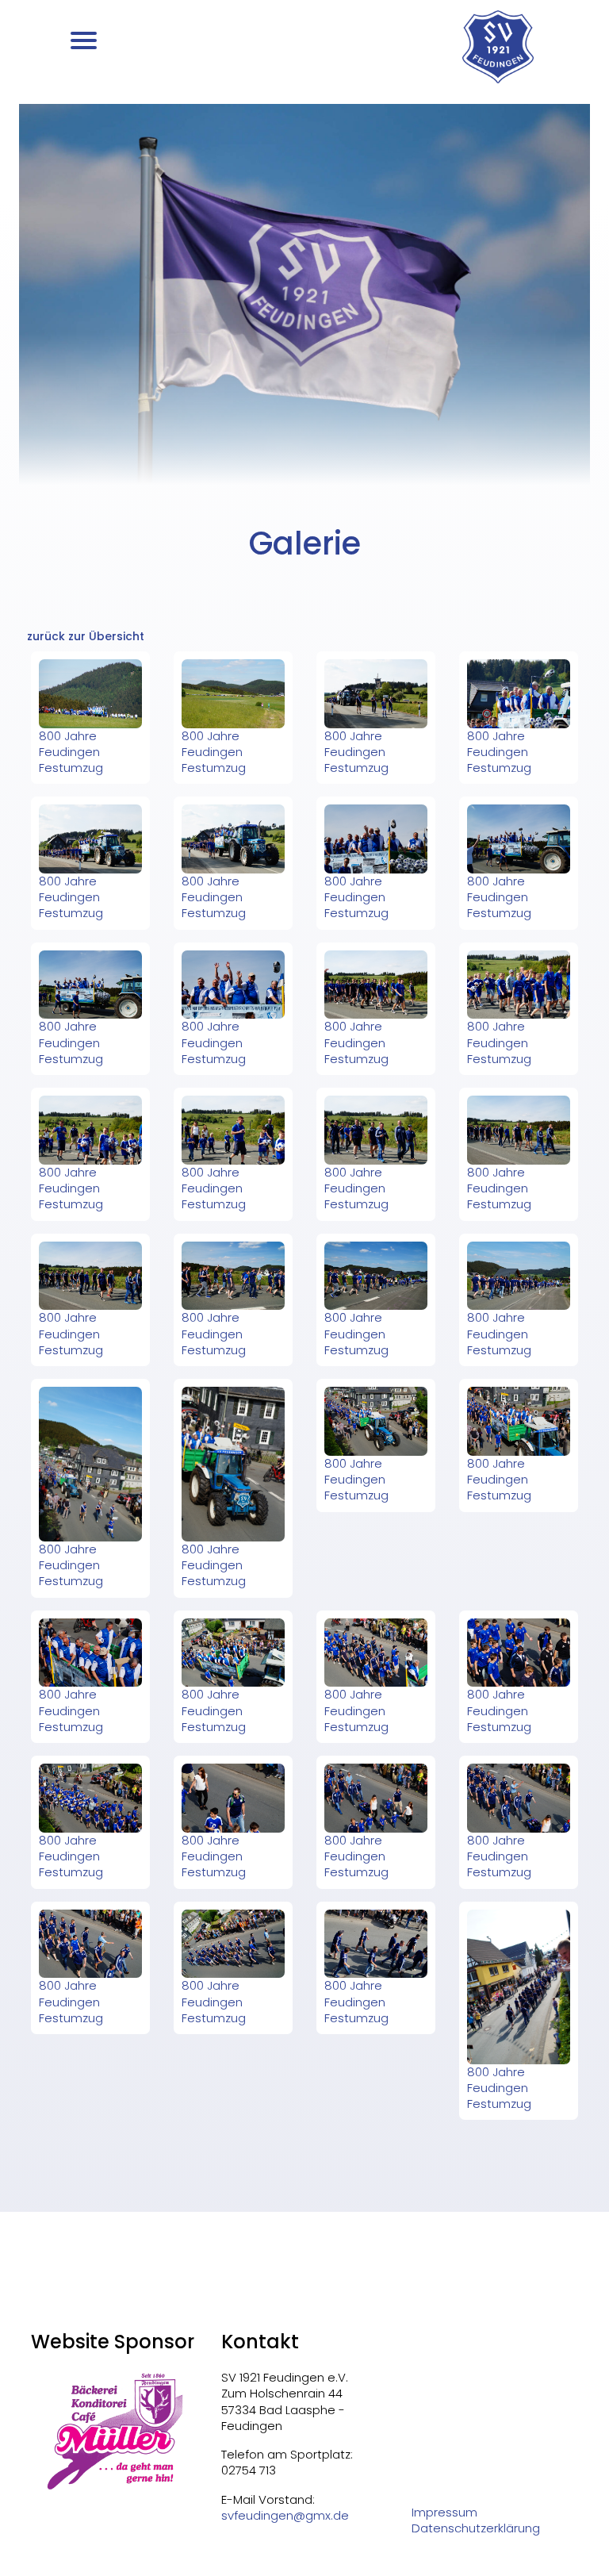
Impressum (444, 2513)
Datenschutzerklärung (476, 2528)
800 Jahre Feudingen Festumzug (71, 752)
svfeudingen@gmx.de (285, 2515)
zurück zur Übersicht (86, 636)
